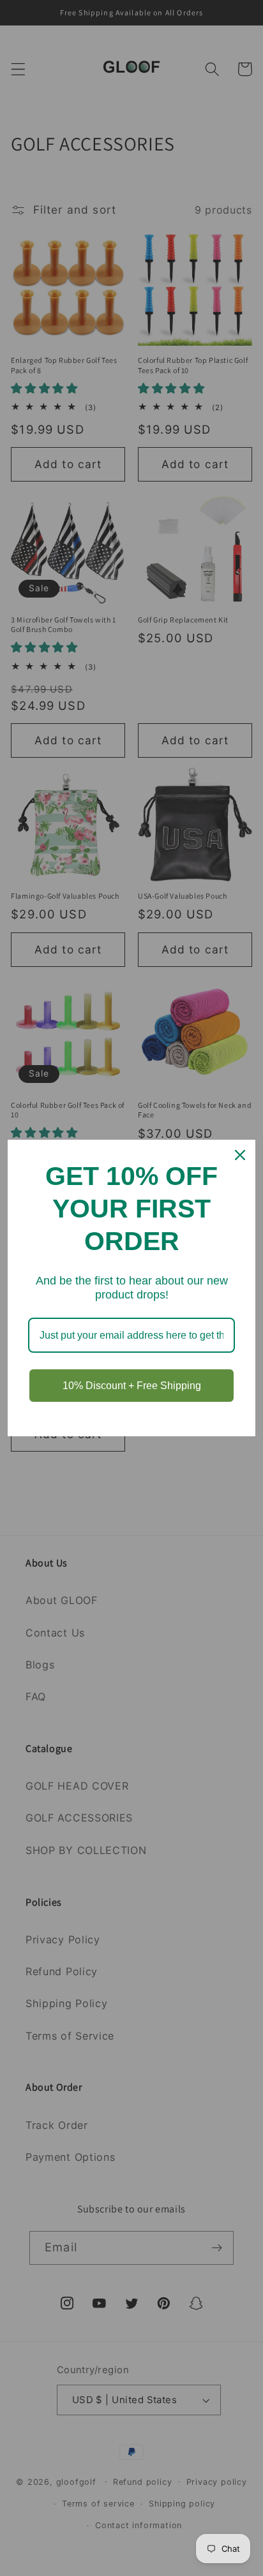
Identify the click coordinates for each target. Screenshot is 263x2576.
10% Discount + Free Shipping (132, 1386)
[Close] (240, 1155)
